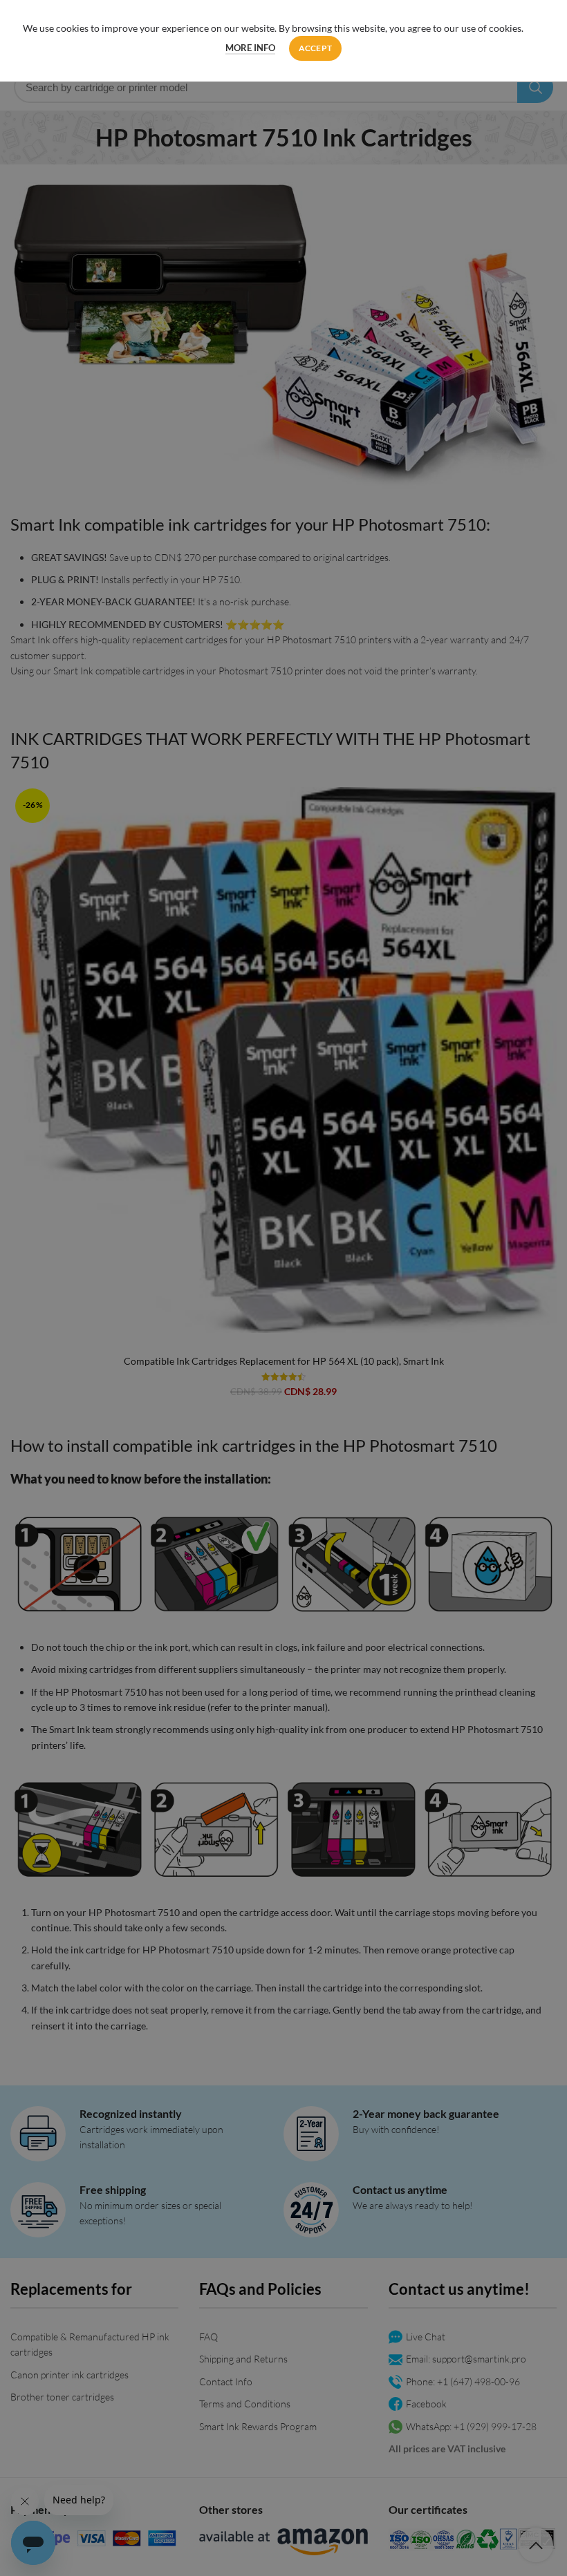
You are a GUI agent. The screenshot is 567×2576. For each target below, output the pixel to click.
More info (250, 48)
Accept (316, 48)
